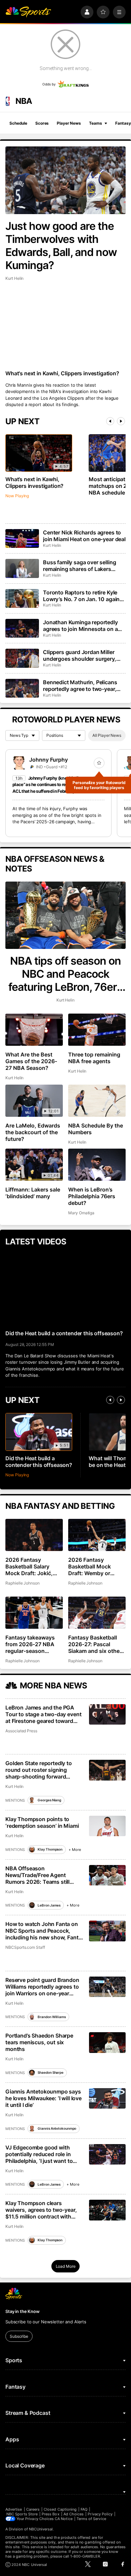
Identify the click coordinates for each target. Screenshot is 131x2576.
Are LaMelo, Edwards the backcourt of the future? (33, 1132)
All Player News (107, 735)
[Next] (121, 421)
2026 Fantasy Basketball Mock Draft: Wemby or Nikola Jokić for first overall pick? (94, 1566)
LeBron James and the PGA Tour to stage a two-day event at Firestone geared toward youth (43, 1714)
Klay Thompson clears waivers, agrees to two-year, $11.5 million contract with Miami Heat (41, 2210)
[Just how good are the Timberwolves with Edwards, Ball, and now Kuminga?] (65, 180)
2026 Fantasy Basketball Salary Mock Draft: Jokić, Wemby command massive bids (29, 1566)
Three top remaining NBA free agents (94, 1058)
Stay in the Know (23, 2311)
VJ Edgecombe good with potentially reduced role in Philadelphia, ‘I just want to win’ (39, 2154)
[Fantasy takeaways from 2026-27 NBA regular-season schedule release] (34, 1613)
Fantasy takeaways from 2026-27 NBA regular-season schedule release (30, 1644)
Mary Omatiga (81, 1213)
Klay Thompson (50, 1849)
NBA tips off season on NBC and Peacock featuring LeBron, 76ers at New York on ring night (66, 974)
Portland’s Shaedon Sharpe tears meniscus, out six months (39, 2042)
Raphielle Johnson (23, 1583)
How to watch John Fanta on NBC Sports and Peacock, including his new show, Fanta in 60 (43, 1931)
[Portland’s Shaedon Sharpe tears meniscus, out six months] (107, 2042)
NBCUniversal (41, 2529)
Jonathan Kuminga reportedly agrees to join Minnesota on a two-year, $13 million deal (80, 626)
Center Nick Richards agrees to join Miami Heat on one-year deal (84, 536)
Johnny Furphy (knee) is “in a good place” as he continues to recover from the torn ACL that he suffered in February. (58, 785)
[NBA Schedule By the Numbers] (97, 1101)
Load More (66, 2266)
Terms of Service (91, 2519)
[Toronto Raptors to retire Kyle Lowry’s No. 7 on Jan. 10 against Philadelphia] (22, 598)
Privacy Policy (100, 2514)
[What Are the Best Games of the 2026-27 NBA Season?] (34, 1030)
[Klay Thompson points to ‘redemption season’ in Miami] (107, 1826)
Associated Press (21, 1731)
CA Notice (64, 2519)
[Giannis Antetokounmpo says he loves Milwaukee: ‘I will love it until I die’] (107, 2098)
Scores (42, 123)
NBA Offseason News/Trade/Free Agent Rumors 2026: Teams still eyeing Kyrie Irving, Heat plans (43, 1875)
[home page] (28, 12)
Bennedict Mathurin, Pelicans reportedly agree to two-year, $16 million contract (80, 686)
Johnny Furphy (49, 760)
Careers (33, 2509)
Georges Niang (49, 1800)
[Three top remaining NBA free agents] (97, 1030)
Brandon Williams (52, 2017)
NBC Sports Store (22, 2514)
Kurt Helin (14, 278)
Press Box (51, 2514)
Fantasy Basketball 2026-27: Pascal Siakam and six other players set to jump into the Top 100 (95, 1644)
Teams (95, 123)
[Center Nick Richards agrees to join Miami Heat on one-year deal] (22, 538)
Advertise (14, 2509)
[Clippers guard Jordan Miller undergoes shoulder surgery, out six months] (22, 658)
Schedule (18, 123)
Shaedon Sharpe (51, 2072)
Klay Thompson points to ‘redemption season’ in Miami (42, 1822)
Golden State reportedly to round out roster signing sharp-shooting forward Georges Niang (39, 1770)
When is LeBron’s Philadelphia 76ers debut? (92, 1196)
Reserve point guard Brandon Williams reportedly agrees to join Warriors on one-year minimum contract (42, 1987)
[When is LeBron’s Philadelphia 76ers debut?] (97, 1165)
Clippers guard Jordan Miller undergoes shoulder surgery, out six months (80, 655)
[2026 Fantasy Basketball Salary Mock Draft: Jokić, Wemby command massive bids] (34, 1535)
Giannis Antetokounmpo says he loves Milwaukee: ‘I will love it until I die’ (43, 2098)
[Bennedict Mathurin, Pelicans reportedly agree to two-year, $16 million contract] (22, 688)
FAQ (84, 2509)
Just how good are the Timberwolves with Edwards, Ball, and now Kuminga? (61, 246)
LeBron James (49, 1905)
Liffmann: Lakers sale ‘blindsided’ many (33, 1193)
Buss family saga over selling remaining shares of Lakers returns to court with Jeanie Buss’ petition (79, 566)
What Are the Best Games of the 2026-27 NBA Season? (31, 1061)
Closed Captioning (60, 2509)
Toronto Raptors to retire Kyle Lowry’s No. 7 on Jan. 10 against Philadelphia (84, 596)
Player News (69, 123)
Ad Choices (74, 2514)
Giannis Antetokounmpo (57, 2128)
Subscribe (19, 2336)
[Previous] (110, 421)
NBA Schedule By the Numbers (96, 1129)
